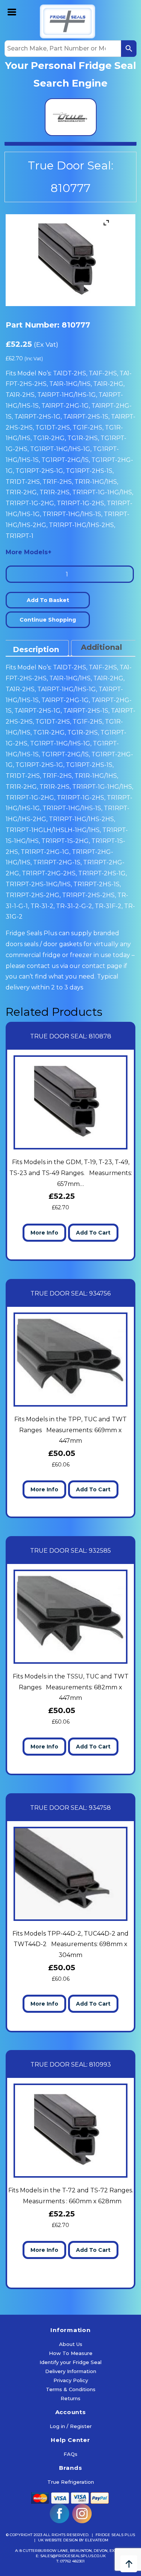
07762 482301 (72, 2561)
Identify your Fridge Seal (70, 2362)
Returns (70, 2398)
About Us (71, 2344)
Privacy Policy (71, 2380)
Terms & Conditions (71, 2389)
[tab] (36, 648)
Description (36, 649)
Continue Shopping (48, 620)
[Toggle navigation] (12, 11)
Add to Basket (48, 600)
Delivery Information (71, 2371)
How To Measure (71, 2353)
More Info (44, 1233)
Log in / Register (71, 2426)
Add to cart (93, 1233)
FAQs (70, 2454)
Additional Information (105, 654)
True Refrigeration (71, 2482)
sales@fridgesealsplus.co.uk (73, 2556)
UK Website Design (58, 2540)
